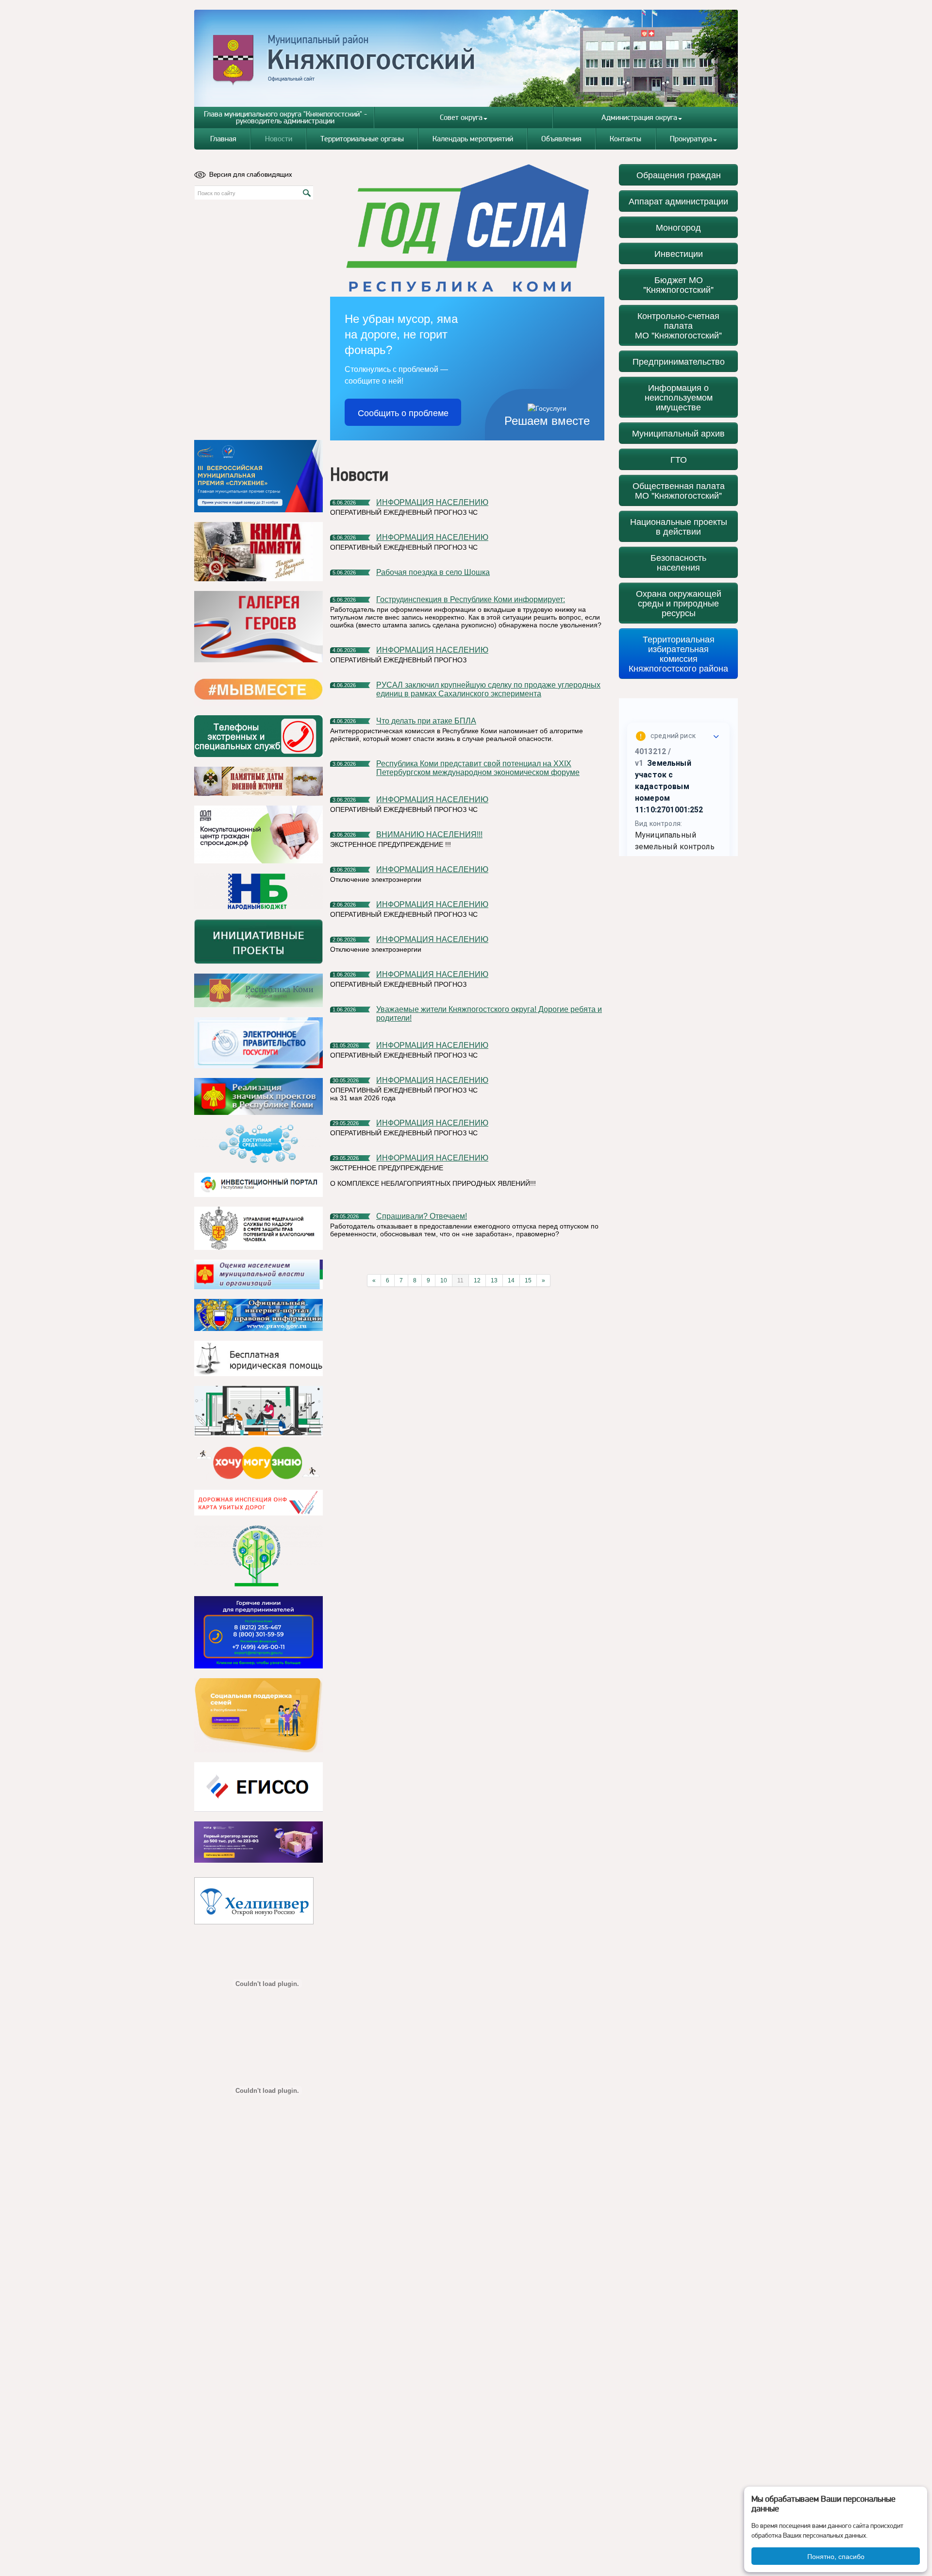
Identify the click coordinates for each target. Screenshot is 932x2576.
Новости (279, 139)
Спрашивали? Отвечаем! (422, 1216)
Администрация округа (639, 117)
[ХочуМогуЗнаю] (258, 1463)
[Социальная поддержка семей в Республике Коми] (258, 1715)
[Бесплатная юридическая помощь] (258, 1358)
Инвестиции (679, 253)
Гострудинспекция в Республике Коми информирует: (471, 599)
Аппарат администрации (678, 201)
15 (528, 1280)
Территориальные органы (362, 139)
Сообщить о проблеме (403, 412)
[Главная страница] (466, 58)
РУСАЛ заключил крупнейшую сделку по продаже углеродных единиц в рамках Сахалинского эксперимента (488, 689)
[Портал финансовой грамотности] (258, 1556)
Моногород (678, 227)
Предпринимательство (679, 361)
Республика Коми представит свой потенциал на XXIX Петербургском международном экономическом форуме (478, 768)
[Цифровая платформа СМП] (258, 1842)
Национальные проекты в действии (679, 526)
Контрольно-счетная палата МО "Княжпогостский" (678, 325)
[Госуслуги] (258, 1043)
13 (494, 1280)
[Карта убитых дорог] (258, 1503)
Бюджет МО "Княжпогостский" (678, 284)
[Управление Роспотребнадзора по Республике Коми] (258, 1228)
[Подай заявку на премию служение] (258, 476)
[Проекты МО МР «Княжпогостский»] (258, 1096)
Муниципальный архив (678, 433)
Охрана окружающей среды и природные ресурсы (679, 603)
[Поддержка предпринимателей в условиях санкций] (258, 1632)
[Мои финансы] (258, 1411)
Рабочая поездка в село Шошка (433, 572)
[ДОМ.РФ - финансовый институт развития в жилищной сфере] (258, 834)
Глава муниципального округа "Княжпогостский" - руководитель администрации (285, 117)
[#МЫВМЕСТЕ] (258, 689)
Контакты (625, 139)
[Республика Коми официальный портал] (258, 991)
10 (444, 1280)
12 (477, 1280)
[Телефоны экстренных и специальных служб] (258, 736)
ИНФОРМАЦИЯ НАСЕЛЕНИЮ (432, 502)
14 (511, 1280)
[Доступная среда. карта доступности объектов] (258, 1144)
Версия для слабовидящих (251, 174)
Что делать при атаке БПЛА (426, 721)
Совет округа (461, 117)
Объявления (561, 139)
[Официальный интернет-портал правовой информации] (258, 1315)
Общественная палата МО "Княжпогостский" (679, 490)
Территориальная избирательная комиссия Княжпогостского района (678, 653)
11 (460, 1280)
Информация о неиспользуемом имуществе (679, 397)
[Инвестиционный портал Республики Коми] (258, 1185)
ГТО (679, 459)
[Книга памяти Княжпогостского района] (258, 552)
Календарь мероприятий (473, 139)
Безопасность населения (678, 562)
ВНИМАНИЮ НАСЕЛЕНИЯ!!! (429, 834)
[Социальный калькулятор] (258, 1787)
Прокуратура (691, 139)
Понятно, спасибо (836, 2556)
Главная (223, 139)
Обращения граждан (679, 175)
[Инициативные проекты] (258, 942)
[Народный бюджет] (258, 891)
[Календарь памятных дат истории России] (258, 781)
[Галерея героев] (258, 627)
